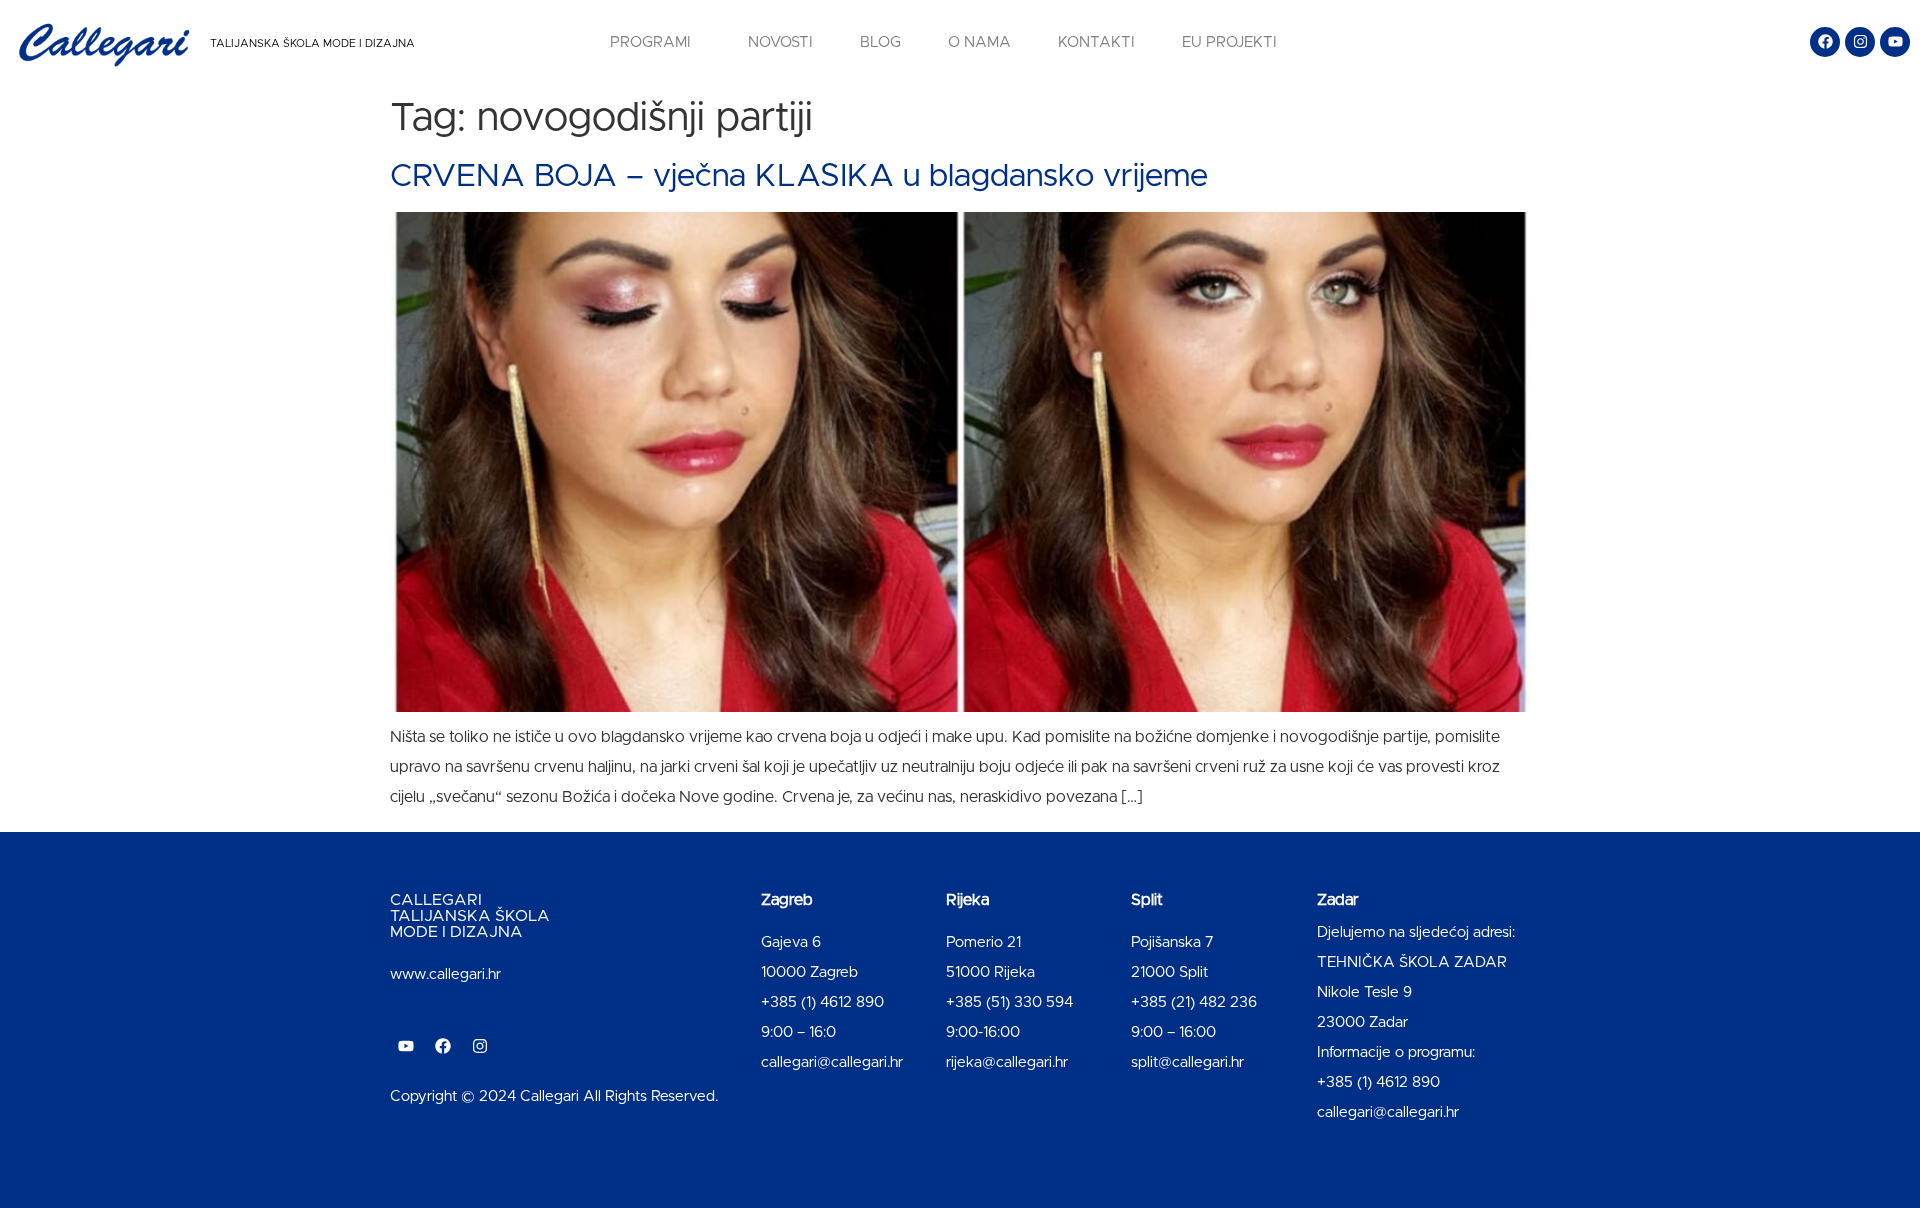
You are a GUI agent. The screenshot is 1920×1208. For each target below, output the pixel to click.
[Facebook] (1825, 42)
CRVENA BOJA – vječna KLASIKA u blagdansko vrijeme (799, 177)
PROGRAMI (650, 42)
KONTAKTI (1096, 42)
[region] (260, 1051)
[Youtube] (1895, 42)
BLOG (880, 42)
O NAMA (979, 42)
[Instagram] (1860, 42)
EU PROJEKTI (1229, 42)
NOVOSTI (780, 42)
